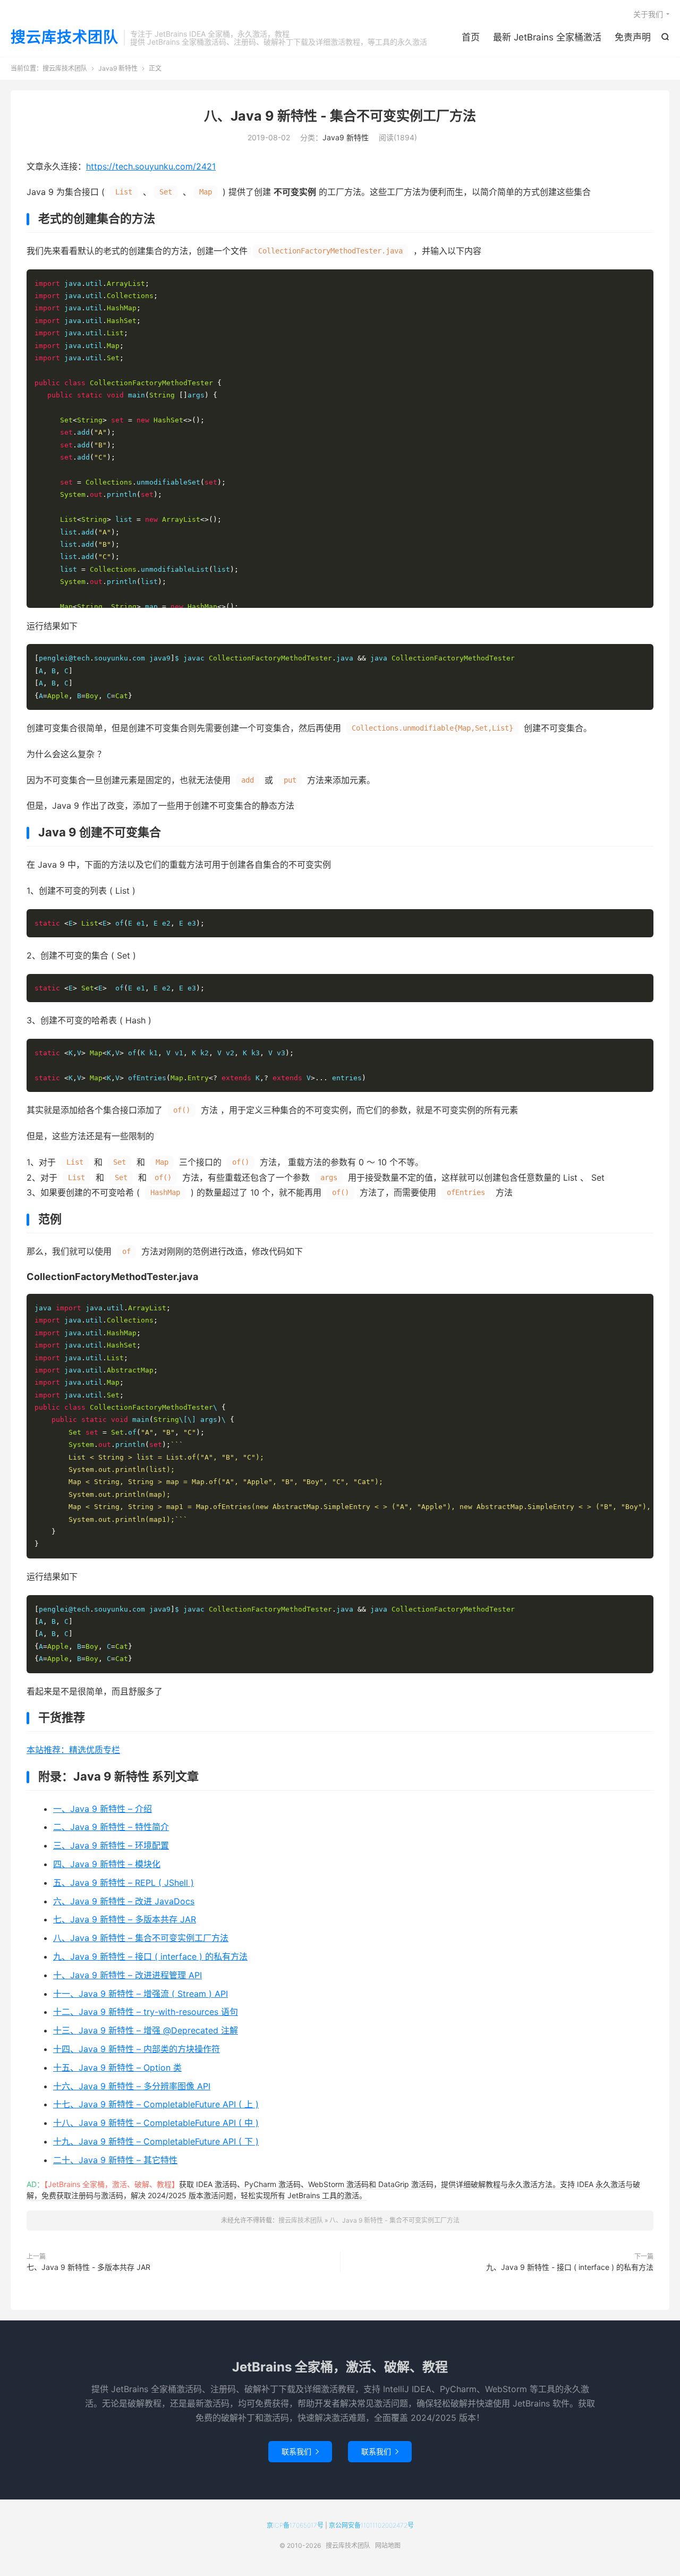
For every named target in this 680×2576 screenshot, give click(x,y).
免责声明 (633, 37)
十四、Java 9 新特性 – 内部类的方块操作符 (137, 2049)
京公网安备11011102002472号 (371, 2525)
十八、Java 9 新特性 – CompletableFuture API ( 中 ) (156, 2123)
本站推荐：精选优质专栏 (73, 1750)
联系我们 (300, 2451)
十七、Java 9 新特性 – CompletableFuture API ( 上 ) (156, 2104)
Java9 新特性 (118, 68)
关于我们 (648, 14)
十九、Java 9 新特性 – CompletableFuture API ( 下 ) (156, 2141)
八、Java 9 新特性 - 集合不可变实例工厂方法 (340, 116)
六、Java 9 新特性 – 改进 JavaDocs (124, 1901)
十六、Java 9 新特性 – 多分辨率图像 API (132, 2086)
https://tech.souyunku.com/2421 (151, 166)
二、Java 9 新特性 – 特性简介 (111, 1827)
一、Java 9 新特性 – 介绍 (103, 1809)
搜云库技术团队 (65, 38)
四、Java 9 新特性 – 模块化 (107, 1864)
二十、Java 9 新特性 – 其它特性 (115, 2160)
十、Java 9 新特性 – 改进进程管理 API (127, 1975)
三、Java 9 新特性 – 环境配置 (111, 1845)
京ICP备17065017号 (295, 2525)
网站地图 (388, 2545)
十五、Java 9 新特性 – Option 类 (117, 2067)
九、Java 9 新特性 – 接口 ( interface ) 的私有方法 (150, 1956)
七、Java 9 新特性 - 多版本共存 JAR (88, 2267)
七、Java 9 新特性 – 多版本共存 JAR (125, 1919)
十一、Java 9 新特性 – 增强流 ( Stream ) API (141, 1994)
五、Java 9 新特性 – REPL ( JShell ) (124, 1883)
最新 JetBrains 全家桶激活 (547, 37)
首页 (471, 37)
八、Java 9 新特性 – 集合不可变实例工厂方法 (141, 1938)
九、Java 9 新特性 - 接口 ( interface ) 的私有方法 (570, 2267)
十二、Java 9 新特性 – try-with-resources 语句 (146, 2012)
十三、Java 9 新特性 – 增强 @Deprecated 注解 (146, 2030)
